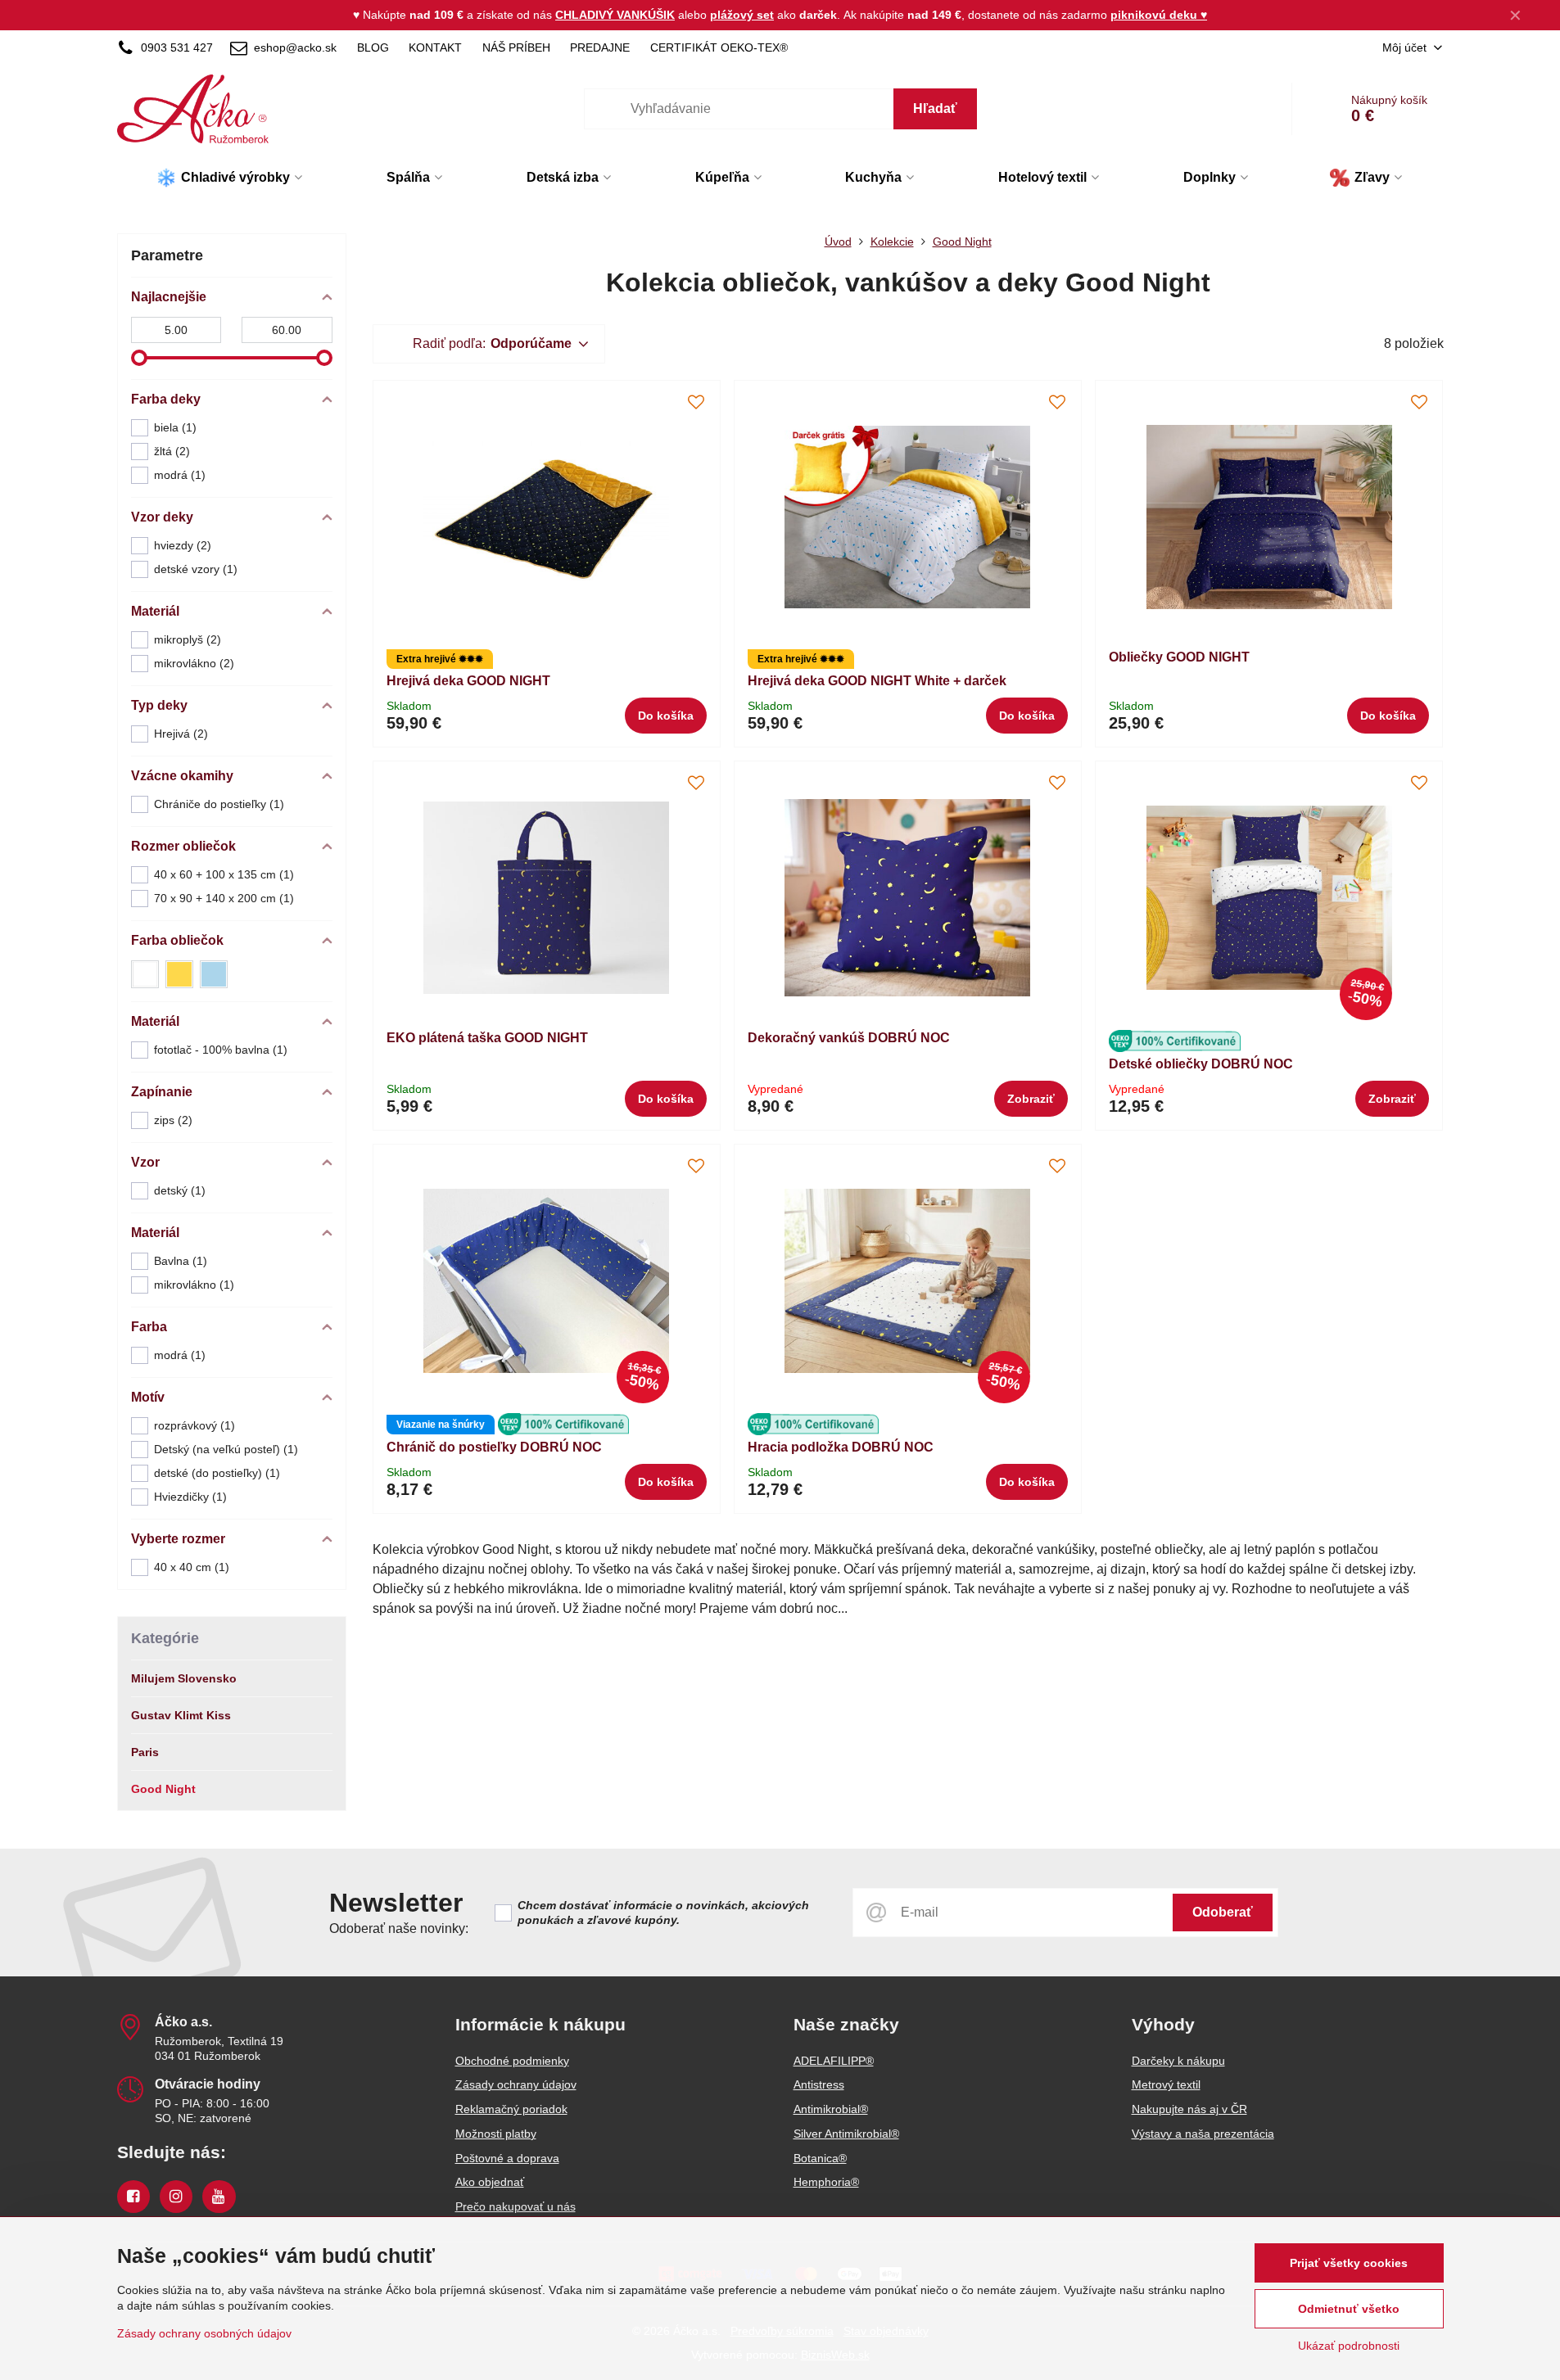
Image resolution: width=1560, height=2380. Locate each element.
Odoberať (1223, 1912)
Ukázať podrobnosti (1349, 2346)
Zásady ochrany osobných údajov (204, 2333)
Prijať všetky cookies (1349, 2263)
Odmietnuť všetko (1349, 2309)
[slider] (139, 358)
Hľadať (935, 108)
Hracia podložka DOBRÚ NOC (841, 1447)
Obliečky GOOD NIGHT (1179, 657)
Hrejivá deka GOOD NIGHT (468, 681)
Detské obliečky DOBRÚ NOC (1201, 1064)
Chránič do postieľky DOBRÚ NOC (494, 1447)
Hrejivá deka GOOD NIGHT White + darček (877, 681)
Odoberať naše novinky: (399, 1928)
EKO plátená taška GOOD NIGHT (487, 1038)
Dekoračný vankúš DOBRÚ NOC (849, 1038)
